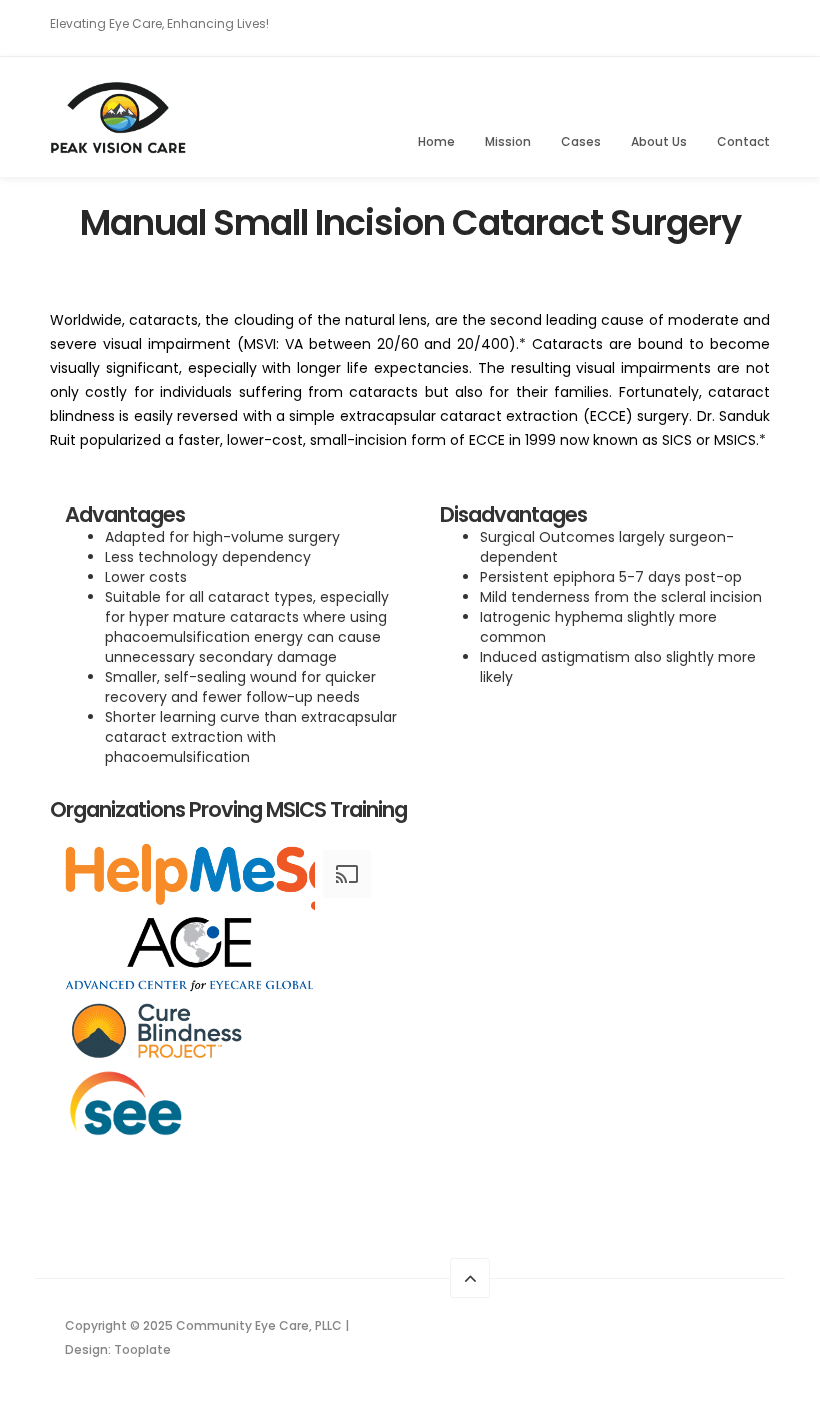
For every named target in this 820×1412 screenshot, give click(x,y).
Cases (581, 141)
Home (436, 141)
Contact (743, 141)
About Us (659, 141)
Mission (508, 141)
